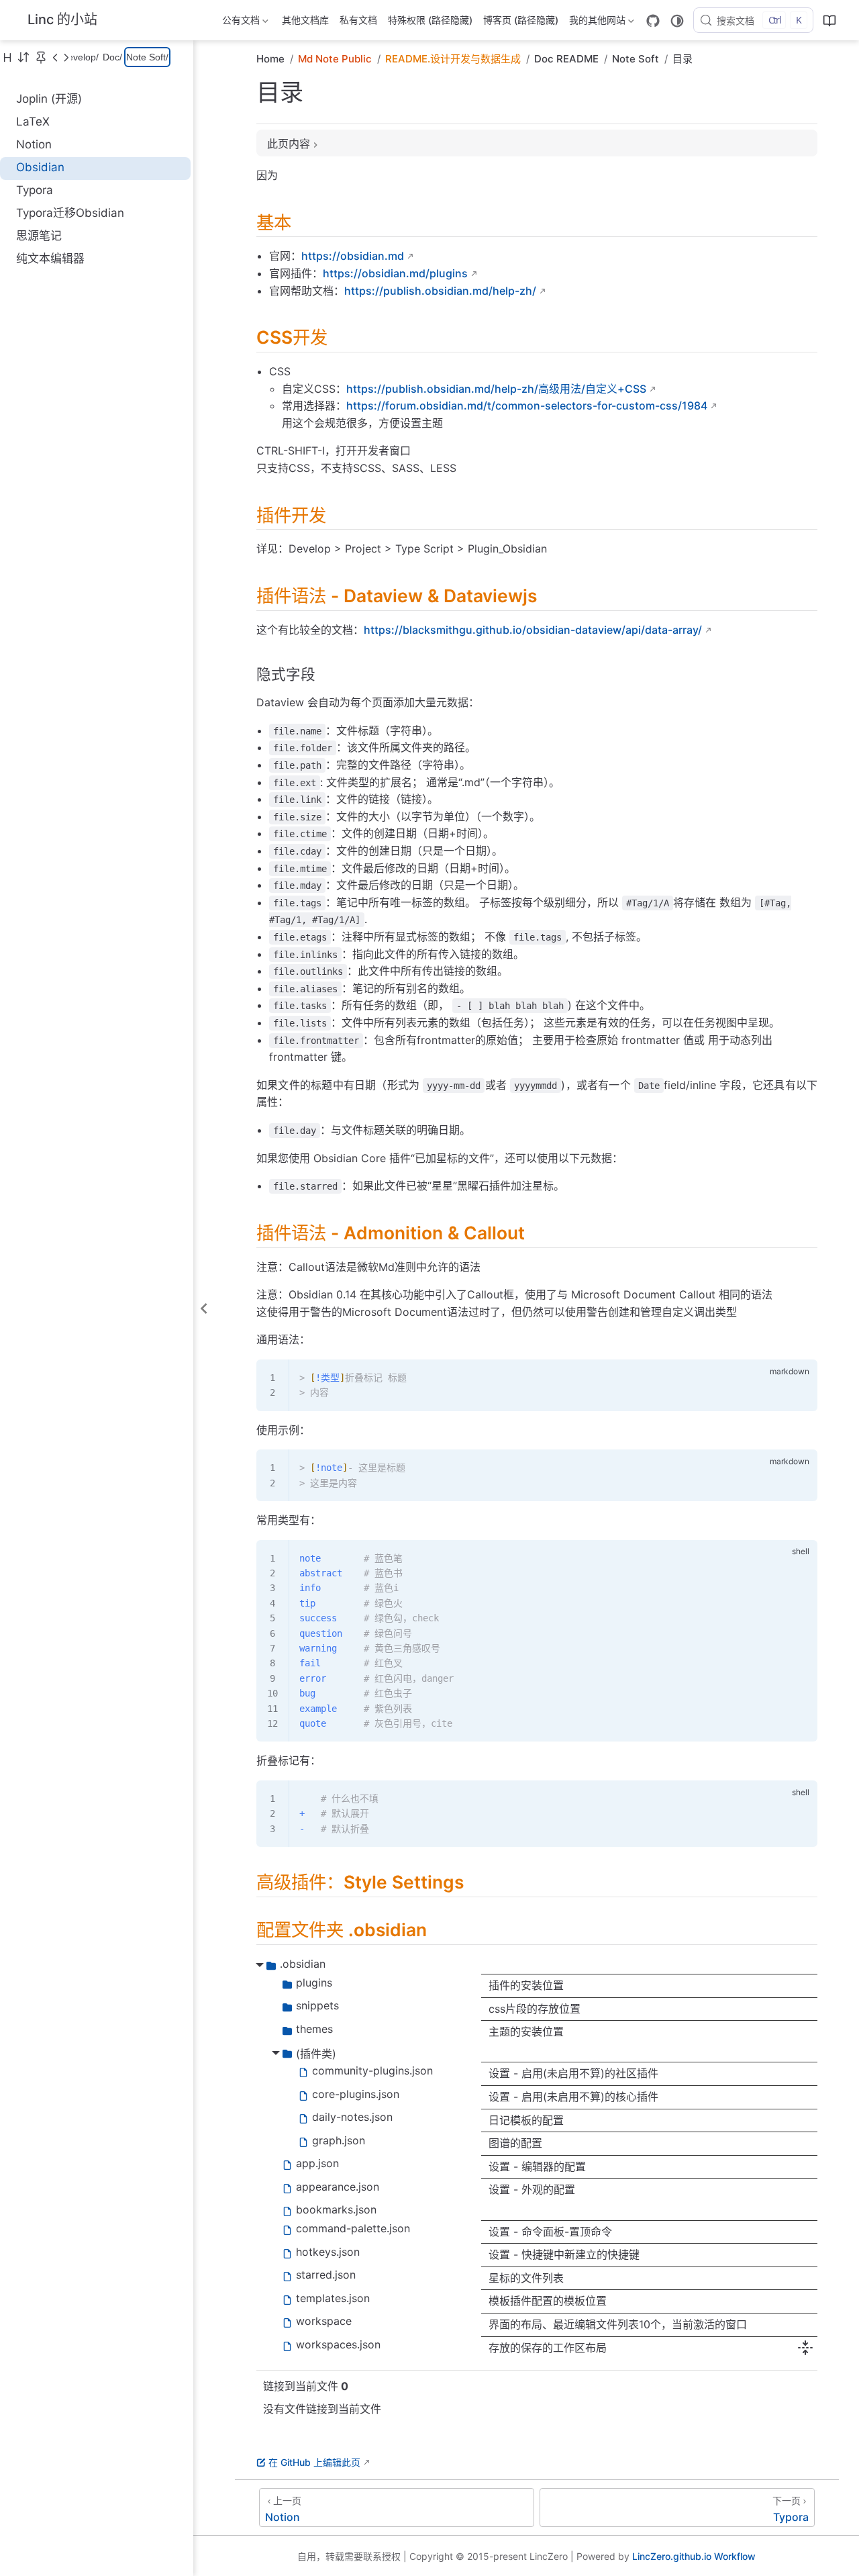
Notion (34, 144)
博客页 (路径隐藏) (521, 20)
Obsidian (40, 167)
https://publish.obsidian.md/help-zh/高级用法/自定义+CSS (496, 389)
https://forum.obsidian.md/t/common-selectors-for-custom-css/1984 (527, 406)
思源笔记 (39, 236)
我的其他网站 (596, 22)
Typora (35, 190)
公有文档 (240, 22)
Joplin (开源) (49, 99)
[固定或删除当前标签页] (41, 57)
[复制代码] (799, 1378)
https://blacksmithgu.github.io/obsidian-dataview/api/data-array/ (533, 630)
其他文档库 (305, 20)
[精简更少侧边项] (66, 57)
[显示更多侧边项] (55, 57)
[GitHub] (653, 21)
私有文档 (358, 20)
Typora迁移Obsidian (70, 213)
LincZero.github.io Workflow (694, 2556)
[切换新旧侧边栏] (23, 57)
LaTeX (33, 122)
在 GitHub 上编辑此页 (314, 2462)
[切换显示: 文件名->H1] (7, 57)
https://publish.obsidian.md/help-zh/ (440, 291)
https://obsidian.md (353, 256)
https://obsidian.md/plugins (395, 273)
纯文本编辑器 (50, 258)
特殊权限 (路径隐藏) (430, 20)
